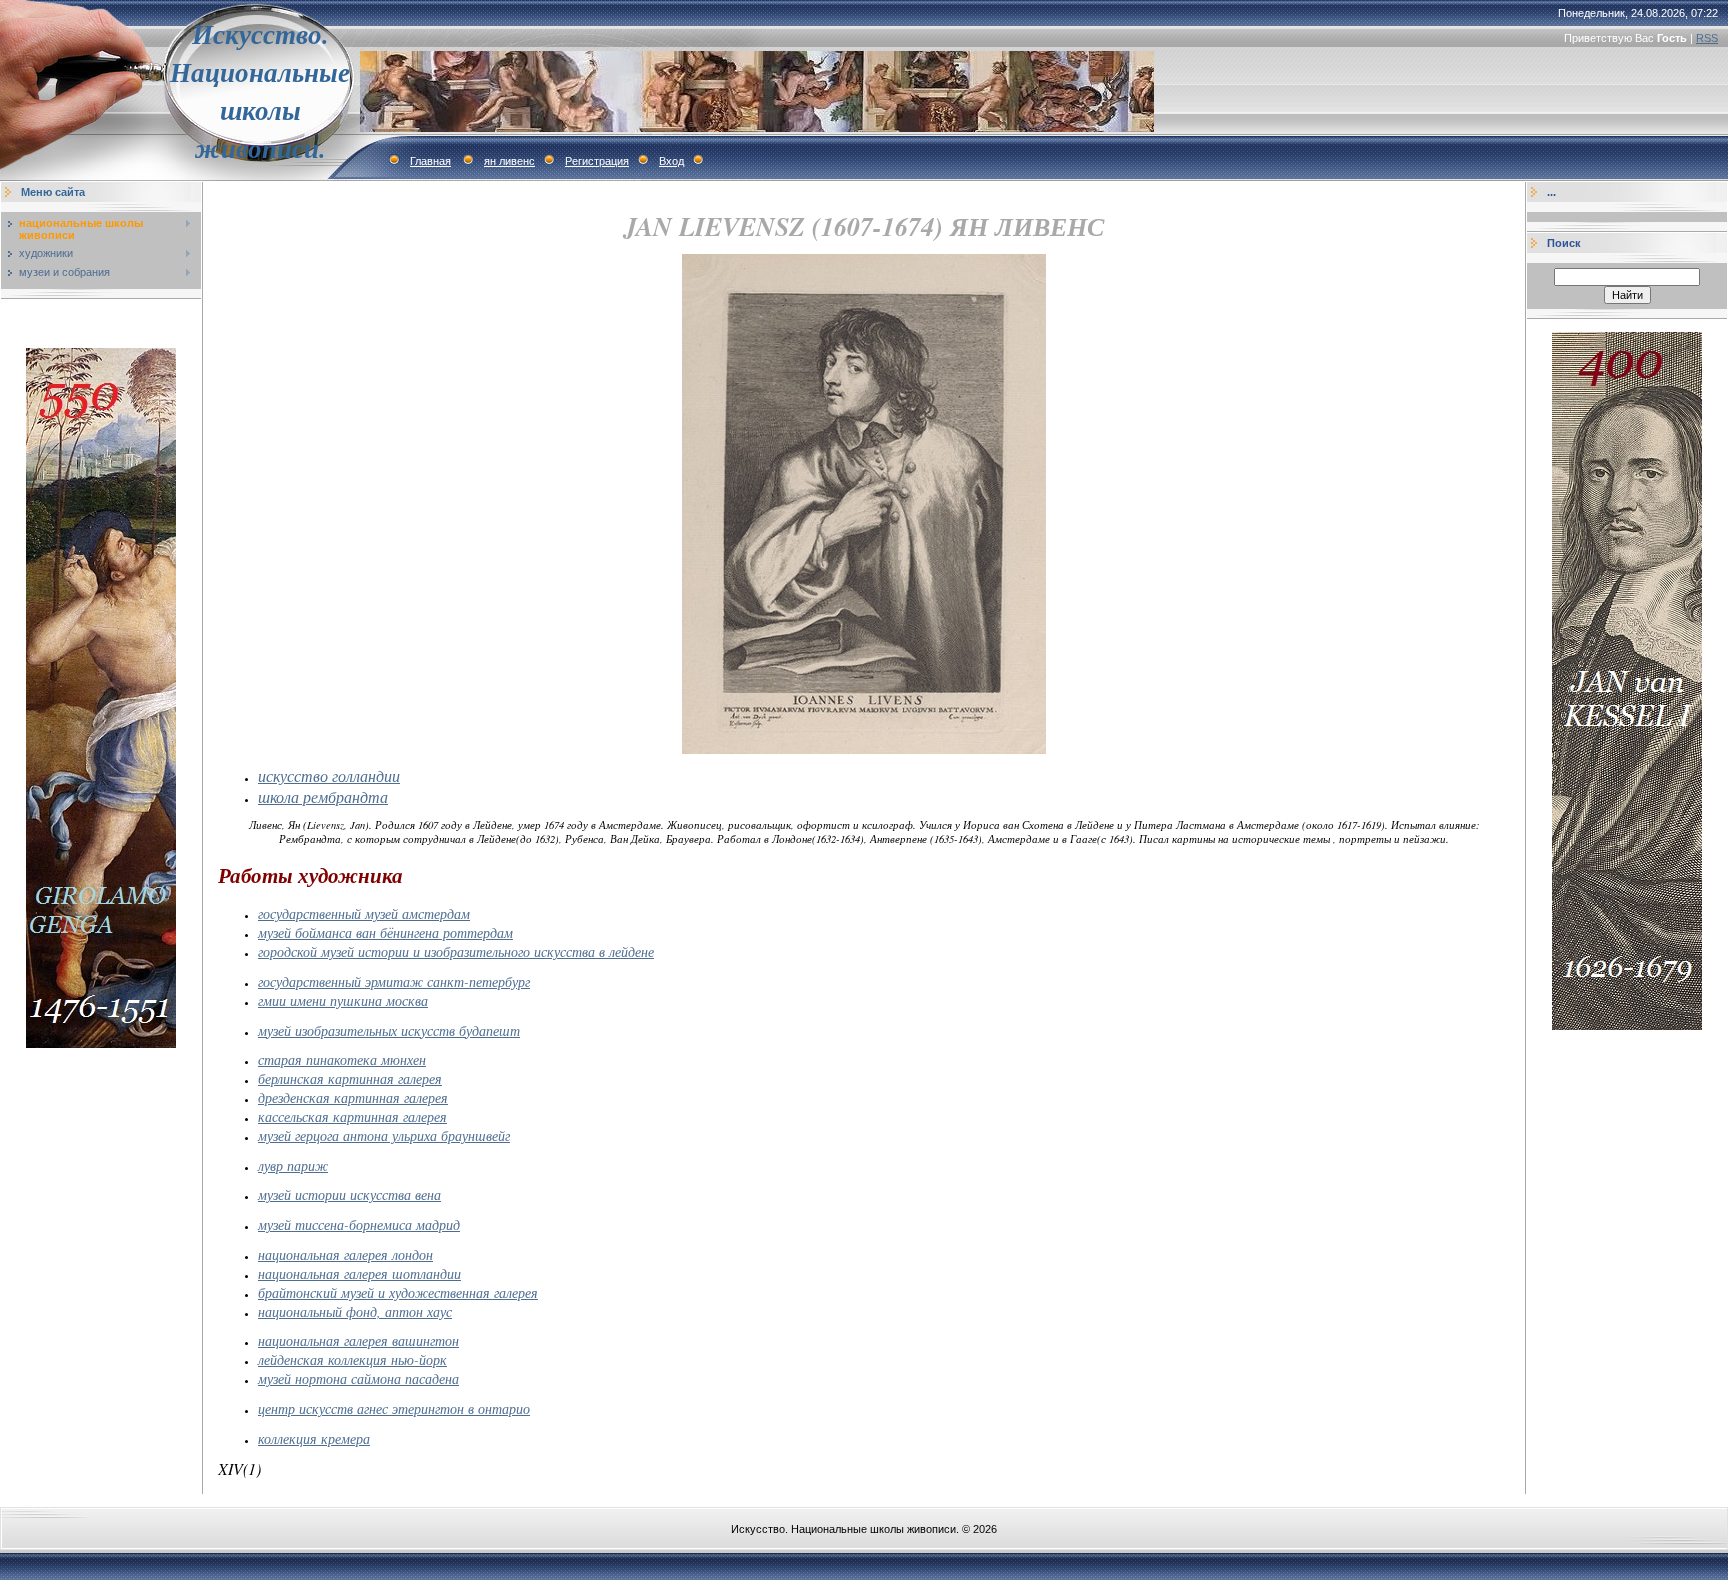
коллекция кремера (314, 1438)
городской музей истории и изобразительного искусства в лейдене (456, 951)
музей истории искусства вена (349, 1194)
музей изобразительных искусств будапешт (389, 1030)
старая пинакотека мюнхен (342, 1059)
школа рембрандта (323, 796)
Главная (430, 161)
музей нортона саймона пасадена (358, 1378)
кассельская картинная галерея (352, 1116)
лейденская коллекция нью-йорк (352, 1359)
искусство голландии (329, 775)
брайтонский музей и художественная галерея (398, 1292)
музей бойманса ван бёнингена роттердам (385, 932)
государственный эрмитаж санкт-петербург (394, 981)
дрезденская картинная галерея (353, 1097)
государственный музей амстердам (364, 913)
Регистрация (597, 161)
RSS (1707, 38)
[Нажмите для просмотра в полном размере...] (864, 750)
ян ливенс (509, 161)
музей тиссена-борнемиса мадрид (359, 1224)
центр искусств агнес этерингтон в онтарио (394, 1408)
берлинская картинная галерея (350, 1078)
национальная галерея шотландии (359, 1273)
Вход (671, 161)
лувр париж (293, 1165)
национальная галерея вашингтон (358, 1340)
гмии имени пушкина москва (343, 1000)
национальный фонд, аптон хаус (355, 1311)
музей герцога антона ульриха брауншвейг (384, 1135)
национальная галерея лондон (345, 1254)
